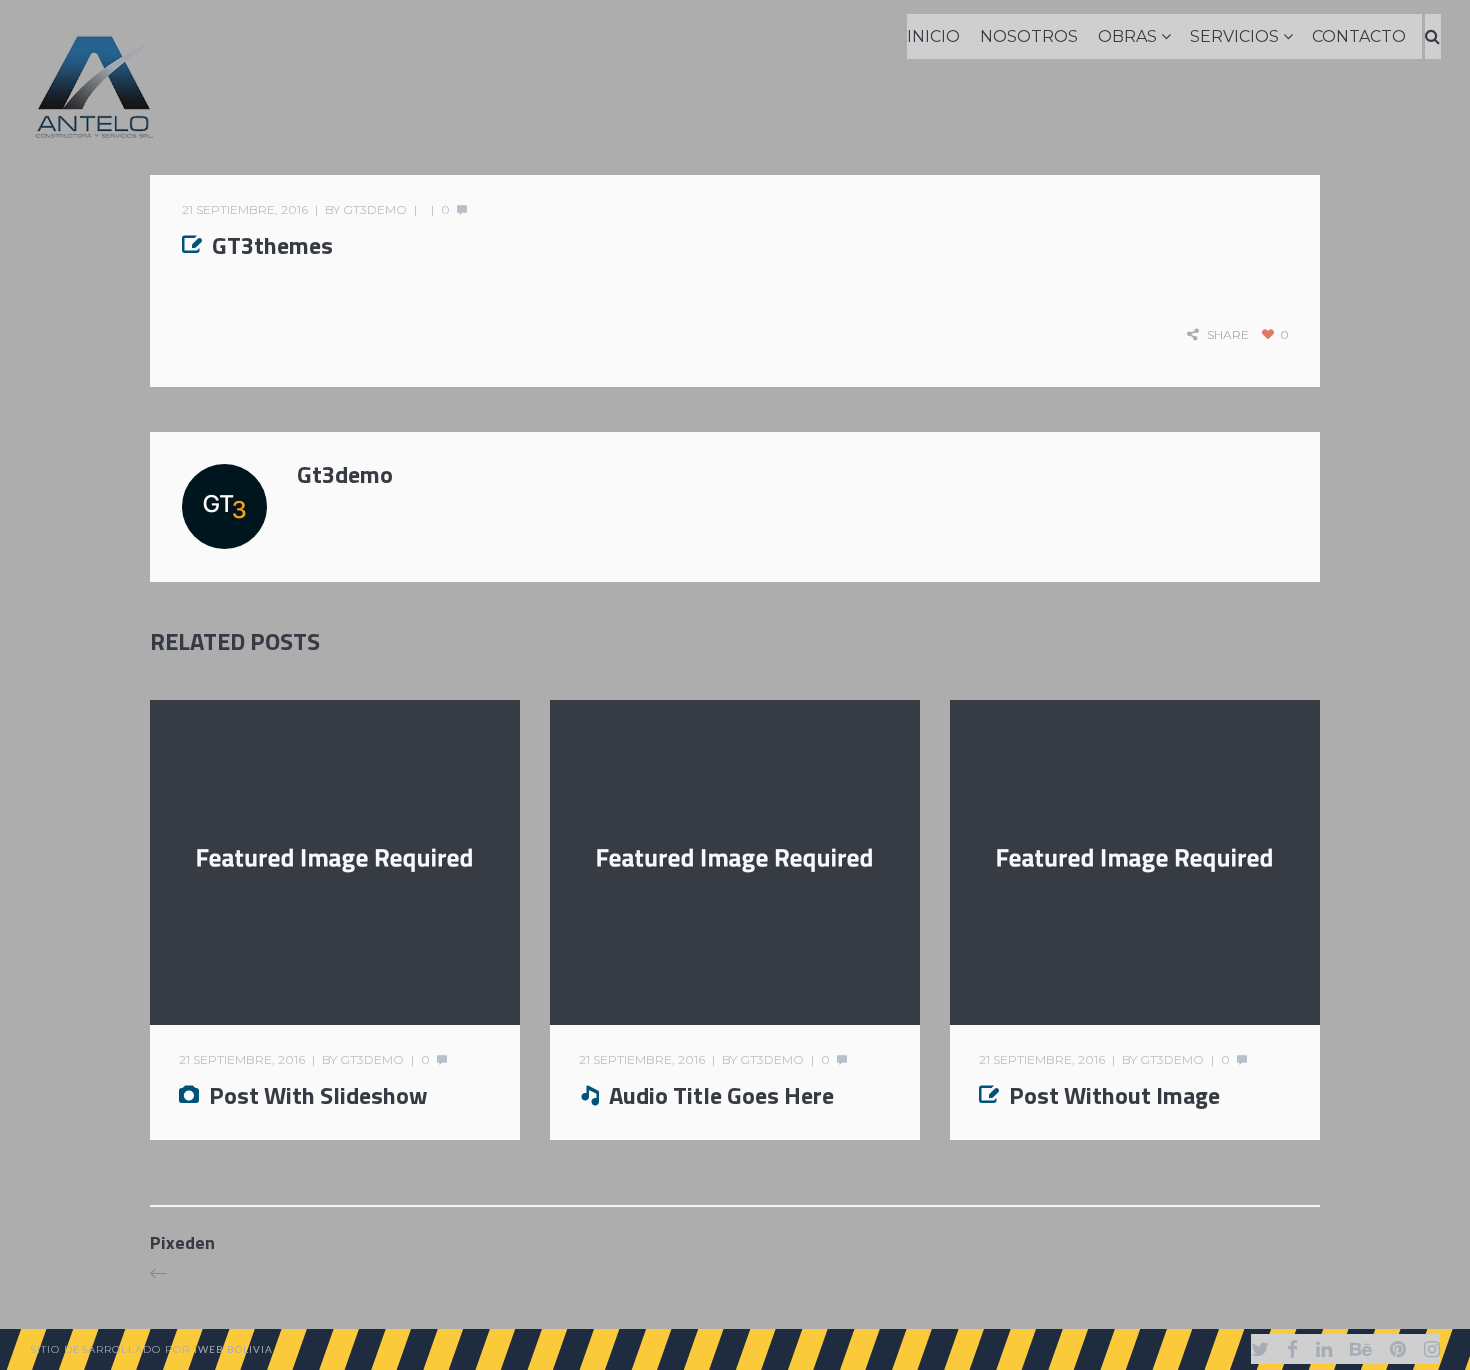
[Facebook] (1292, 1349)
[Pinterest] (1398, 1349)
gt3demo (375, 209)
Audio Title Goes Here (721, 1095)
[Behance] (1361, 1349)
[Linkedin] (1324, 1349)
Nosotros (1029, 36)
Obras (1127, 36)
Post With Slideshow (318, 1095)
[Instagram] (1432, 1349)
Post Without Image (1114, 1095)
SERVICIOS (1234, 36)
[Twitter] (1260, 1349)
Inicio (933, 36)
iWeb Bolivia (233, 1349)
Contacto (1359, 36)
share (1228, 334)
